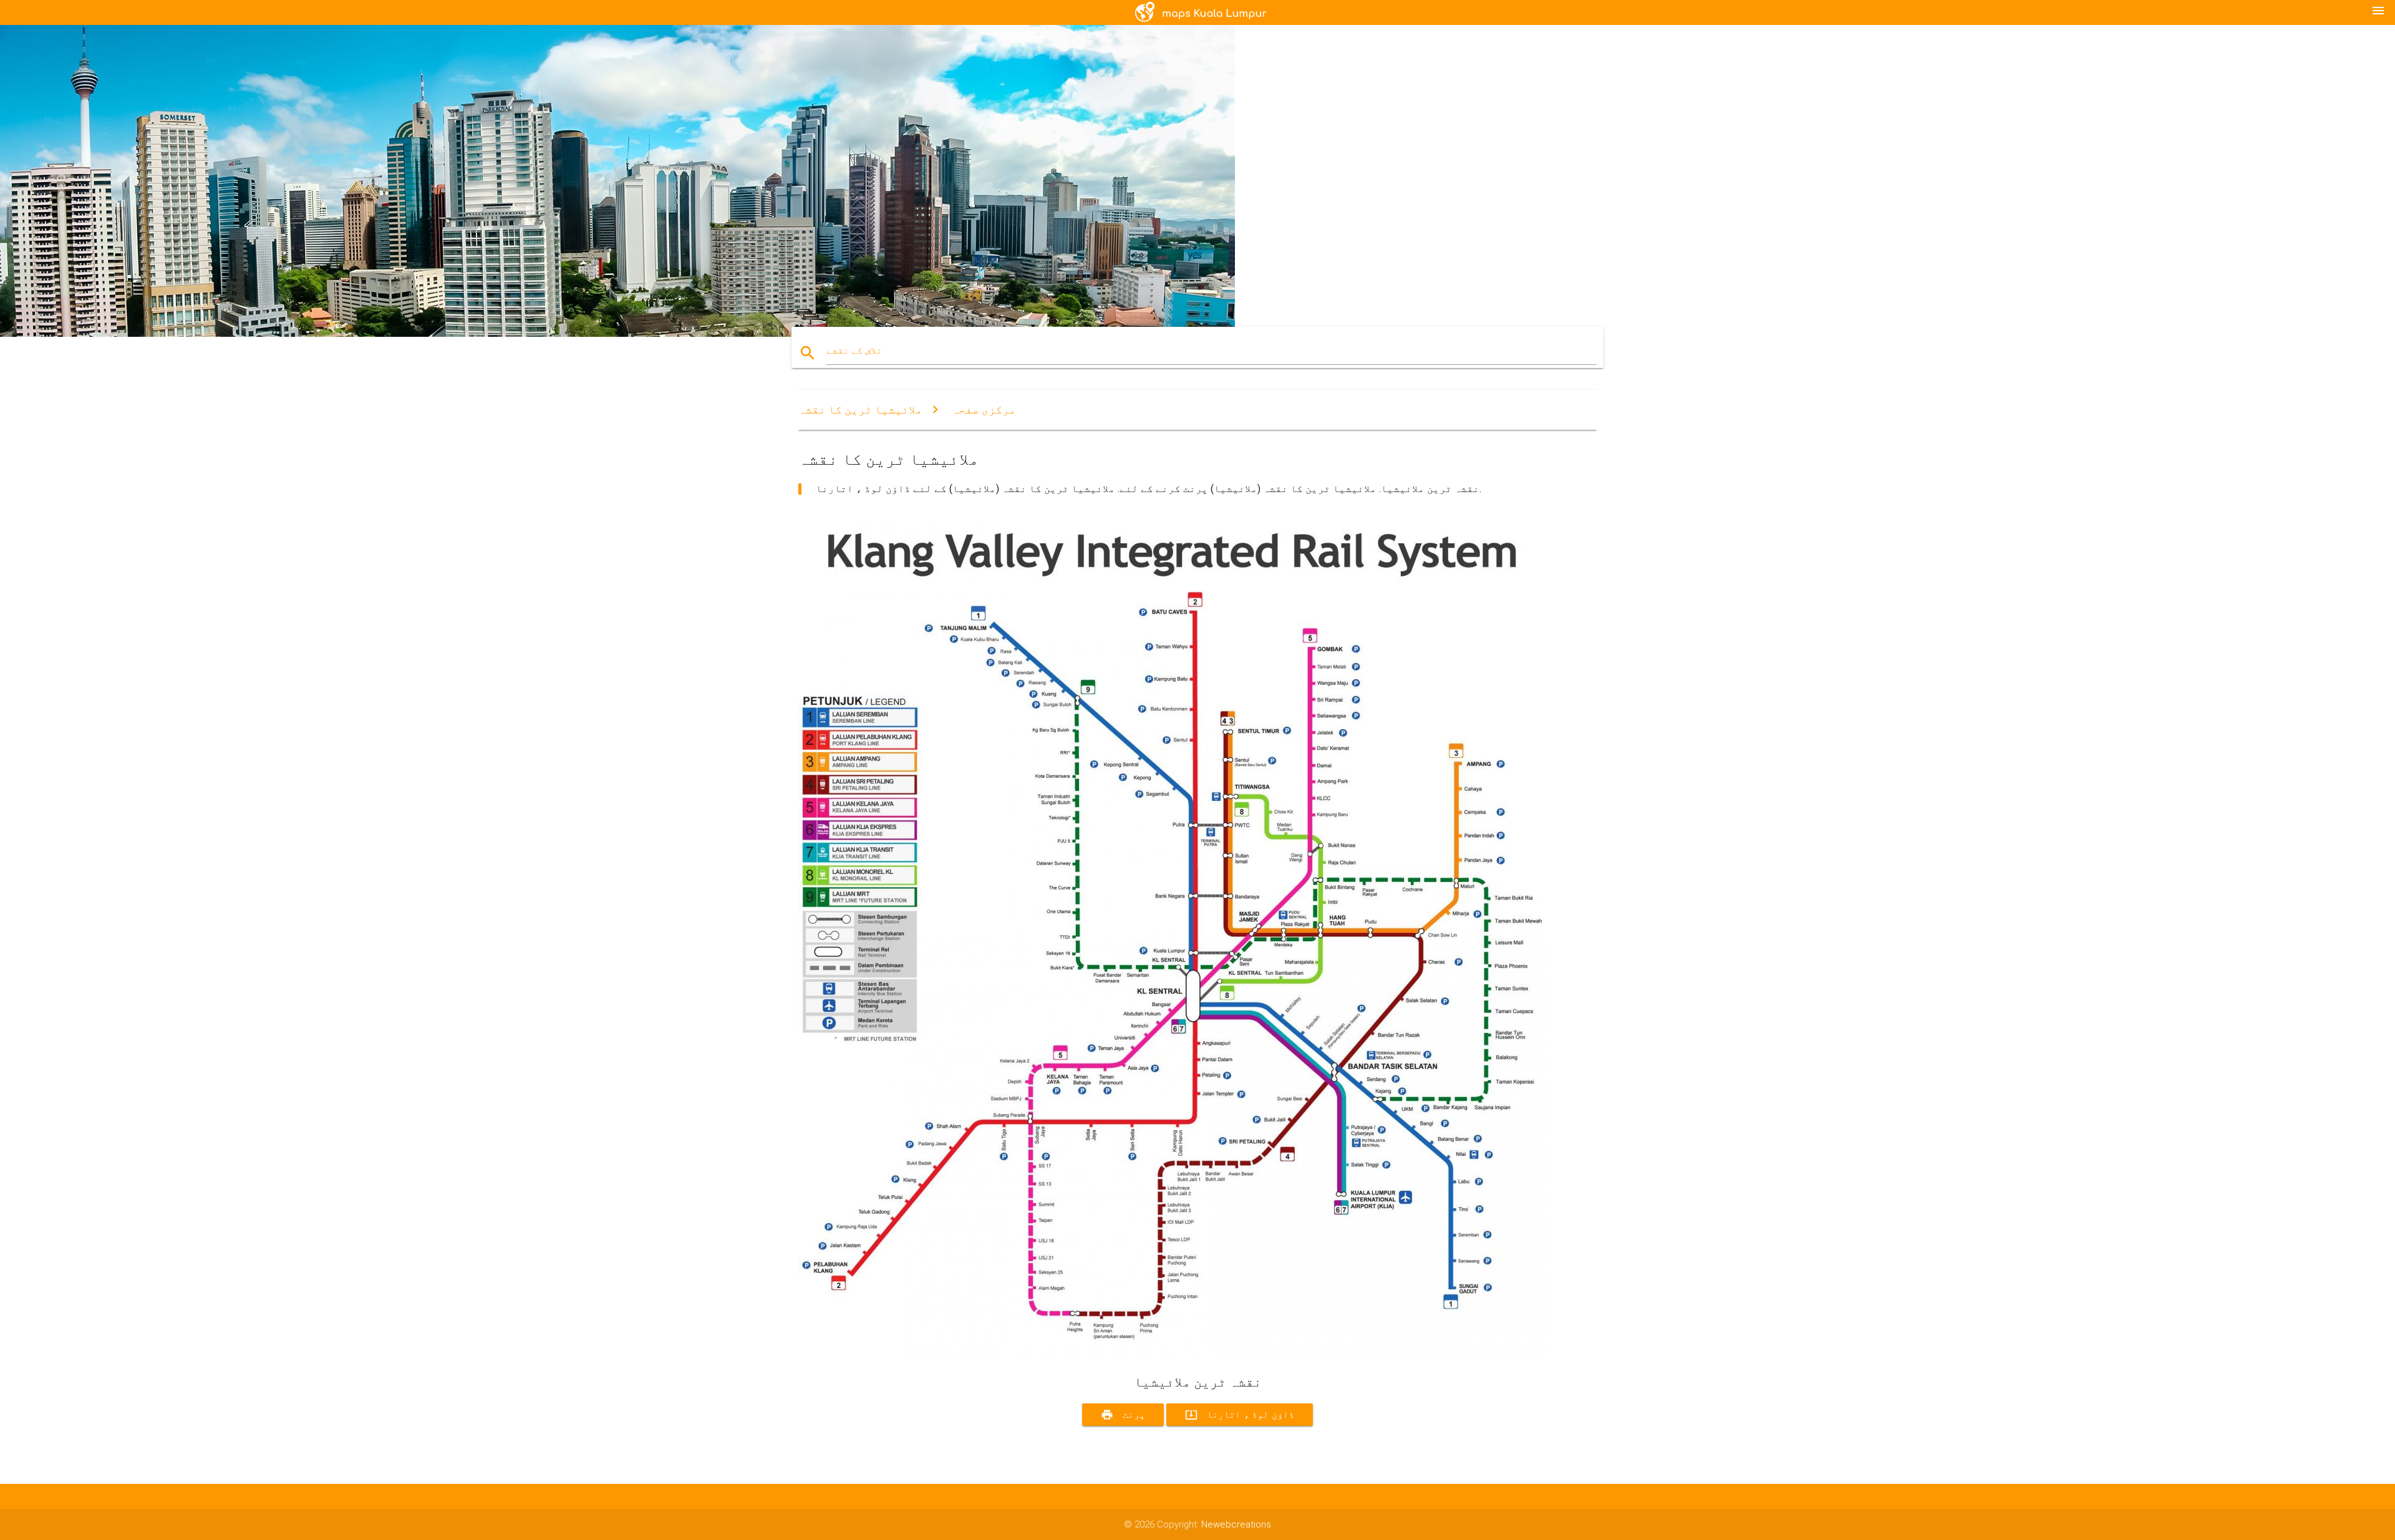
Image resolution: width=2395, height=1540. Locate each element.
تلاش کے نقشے (854, 351)
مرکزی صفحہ (984, 409)
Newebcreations (1236, 1524)
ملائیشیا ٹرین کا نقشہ (860, 409)
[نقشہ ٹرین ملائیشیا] (1173, 1351)
